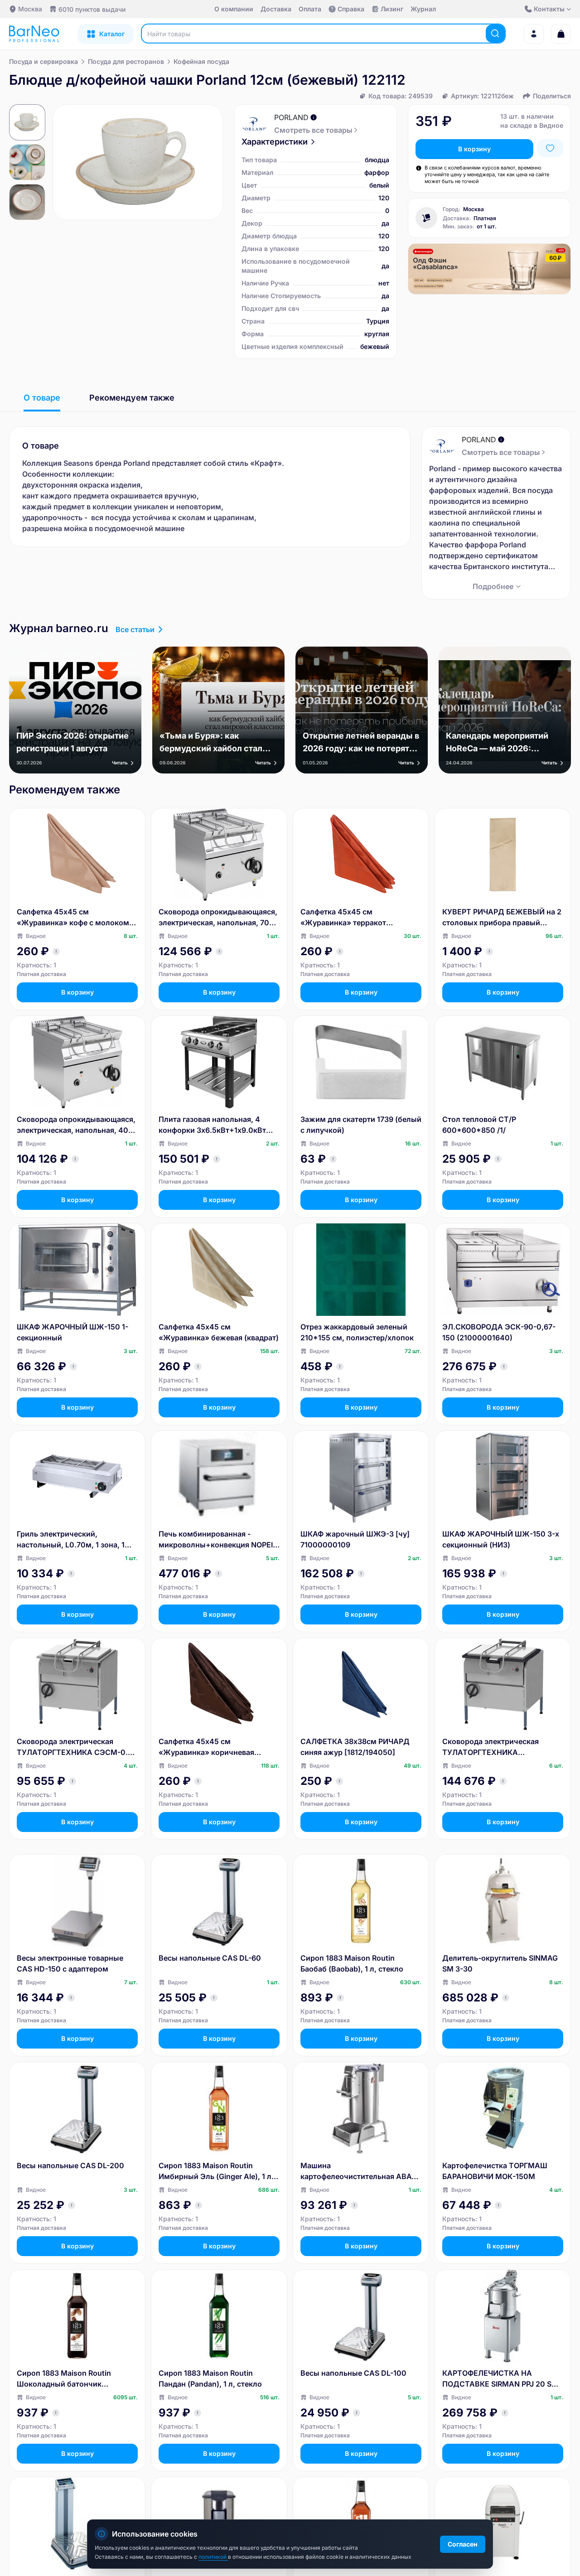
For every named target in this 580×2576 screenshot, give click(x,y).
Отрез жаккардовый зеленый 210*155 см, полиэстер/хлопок (357, 1332)
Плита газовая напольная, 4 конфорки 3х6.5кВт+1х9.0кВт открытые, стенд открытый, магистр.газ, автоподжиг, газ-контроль (213, 1125)
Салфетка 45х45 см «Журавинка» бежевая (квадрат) (219, 1332)
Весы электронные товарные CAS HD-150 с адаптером (70, 1963)
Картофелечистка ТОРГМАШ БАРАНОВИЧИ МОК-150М (495, 2171)
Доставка (276, 9)
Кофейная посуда (201, 61)
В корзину (474, 149)
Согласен (463, 2544)
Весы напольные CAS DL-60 (210, 1958)
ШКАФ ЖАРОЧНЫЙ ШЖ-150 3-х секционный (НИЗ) (501, 1539)
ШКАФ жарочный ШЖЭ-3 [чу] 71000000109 (355, 1539)
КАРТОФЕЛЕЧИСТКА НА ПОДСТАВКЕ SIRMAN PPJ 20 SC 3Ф (500, 2379)
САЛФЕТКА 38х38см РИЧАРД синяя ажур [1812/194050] (355, 1747)
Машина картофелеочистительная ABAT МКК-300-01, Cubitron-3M (358, 2171)
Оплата (310, 9)
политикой (213, 2557)
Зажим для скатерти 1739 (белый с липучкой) (361, 1125)
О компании (234, 9)
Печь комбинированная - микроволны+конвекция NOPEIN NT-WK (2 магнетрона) (218, 1540)
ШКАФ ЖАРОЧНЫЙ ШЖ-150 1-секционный (72, 1332)
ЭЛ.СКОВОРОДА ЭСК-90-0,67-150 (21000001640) (499, 1332)
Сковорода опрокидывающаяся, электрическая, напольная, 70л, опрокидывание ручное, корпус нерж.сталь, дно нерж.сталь (218, 918)
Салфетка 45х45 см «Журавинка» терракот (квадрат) (343, 918)
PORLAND (291, 117)
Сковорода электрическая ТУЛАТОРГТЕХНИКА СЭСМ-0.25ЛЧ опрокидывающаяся (491, 1747)
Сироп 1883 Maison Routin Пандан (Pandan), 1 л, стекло (210, 2378)
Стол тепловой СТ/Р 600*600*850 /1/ (479, 1125)
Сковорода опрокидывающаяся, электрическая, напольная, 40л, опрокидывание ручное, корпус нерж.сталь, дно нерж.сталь (76, 1125)
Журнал (423, 9)
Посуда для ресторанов (126, 61)
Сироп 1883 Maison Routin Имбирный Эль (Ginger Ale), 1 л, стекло (216, 2171)
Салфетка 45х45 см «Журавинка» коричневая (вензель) (206, 1747)
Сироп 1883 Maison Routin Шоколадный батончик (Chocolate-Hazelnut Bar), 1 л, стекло (69, 2379)
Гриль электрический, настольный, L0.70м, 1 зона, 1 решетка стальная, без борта (71, 1540)
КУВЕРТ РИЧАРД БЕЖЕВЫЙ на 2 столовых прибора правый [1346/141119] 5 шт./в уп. (502, 918)
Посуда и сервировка (43, 61)
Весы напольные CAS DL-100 (353, 2373)
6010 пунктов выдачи (92, 9)
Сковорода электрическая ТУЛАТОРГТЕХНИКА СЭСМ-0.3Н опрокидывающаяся (77, 1747)
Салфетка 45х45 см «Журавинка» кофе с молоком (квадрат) (73, 918)
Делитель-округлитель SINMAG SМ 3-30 (500, 1963)
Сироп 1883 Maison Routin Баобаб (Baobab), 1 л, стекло (352, 1963)
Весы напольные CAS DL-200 (70, 2165)
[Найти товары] (495, 34)
